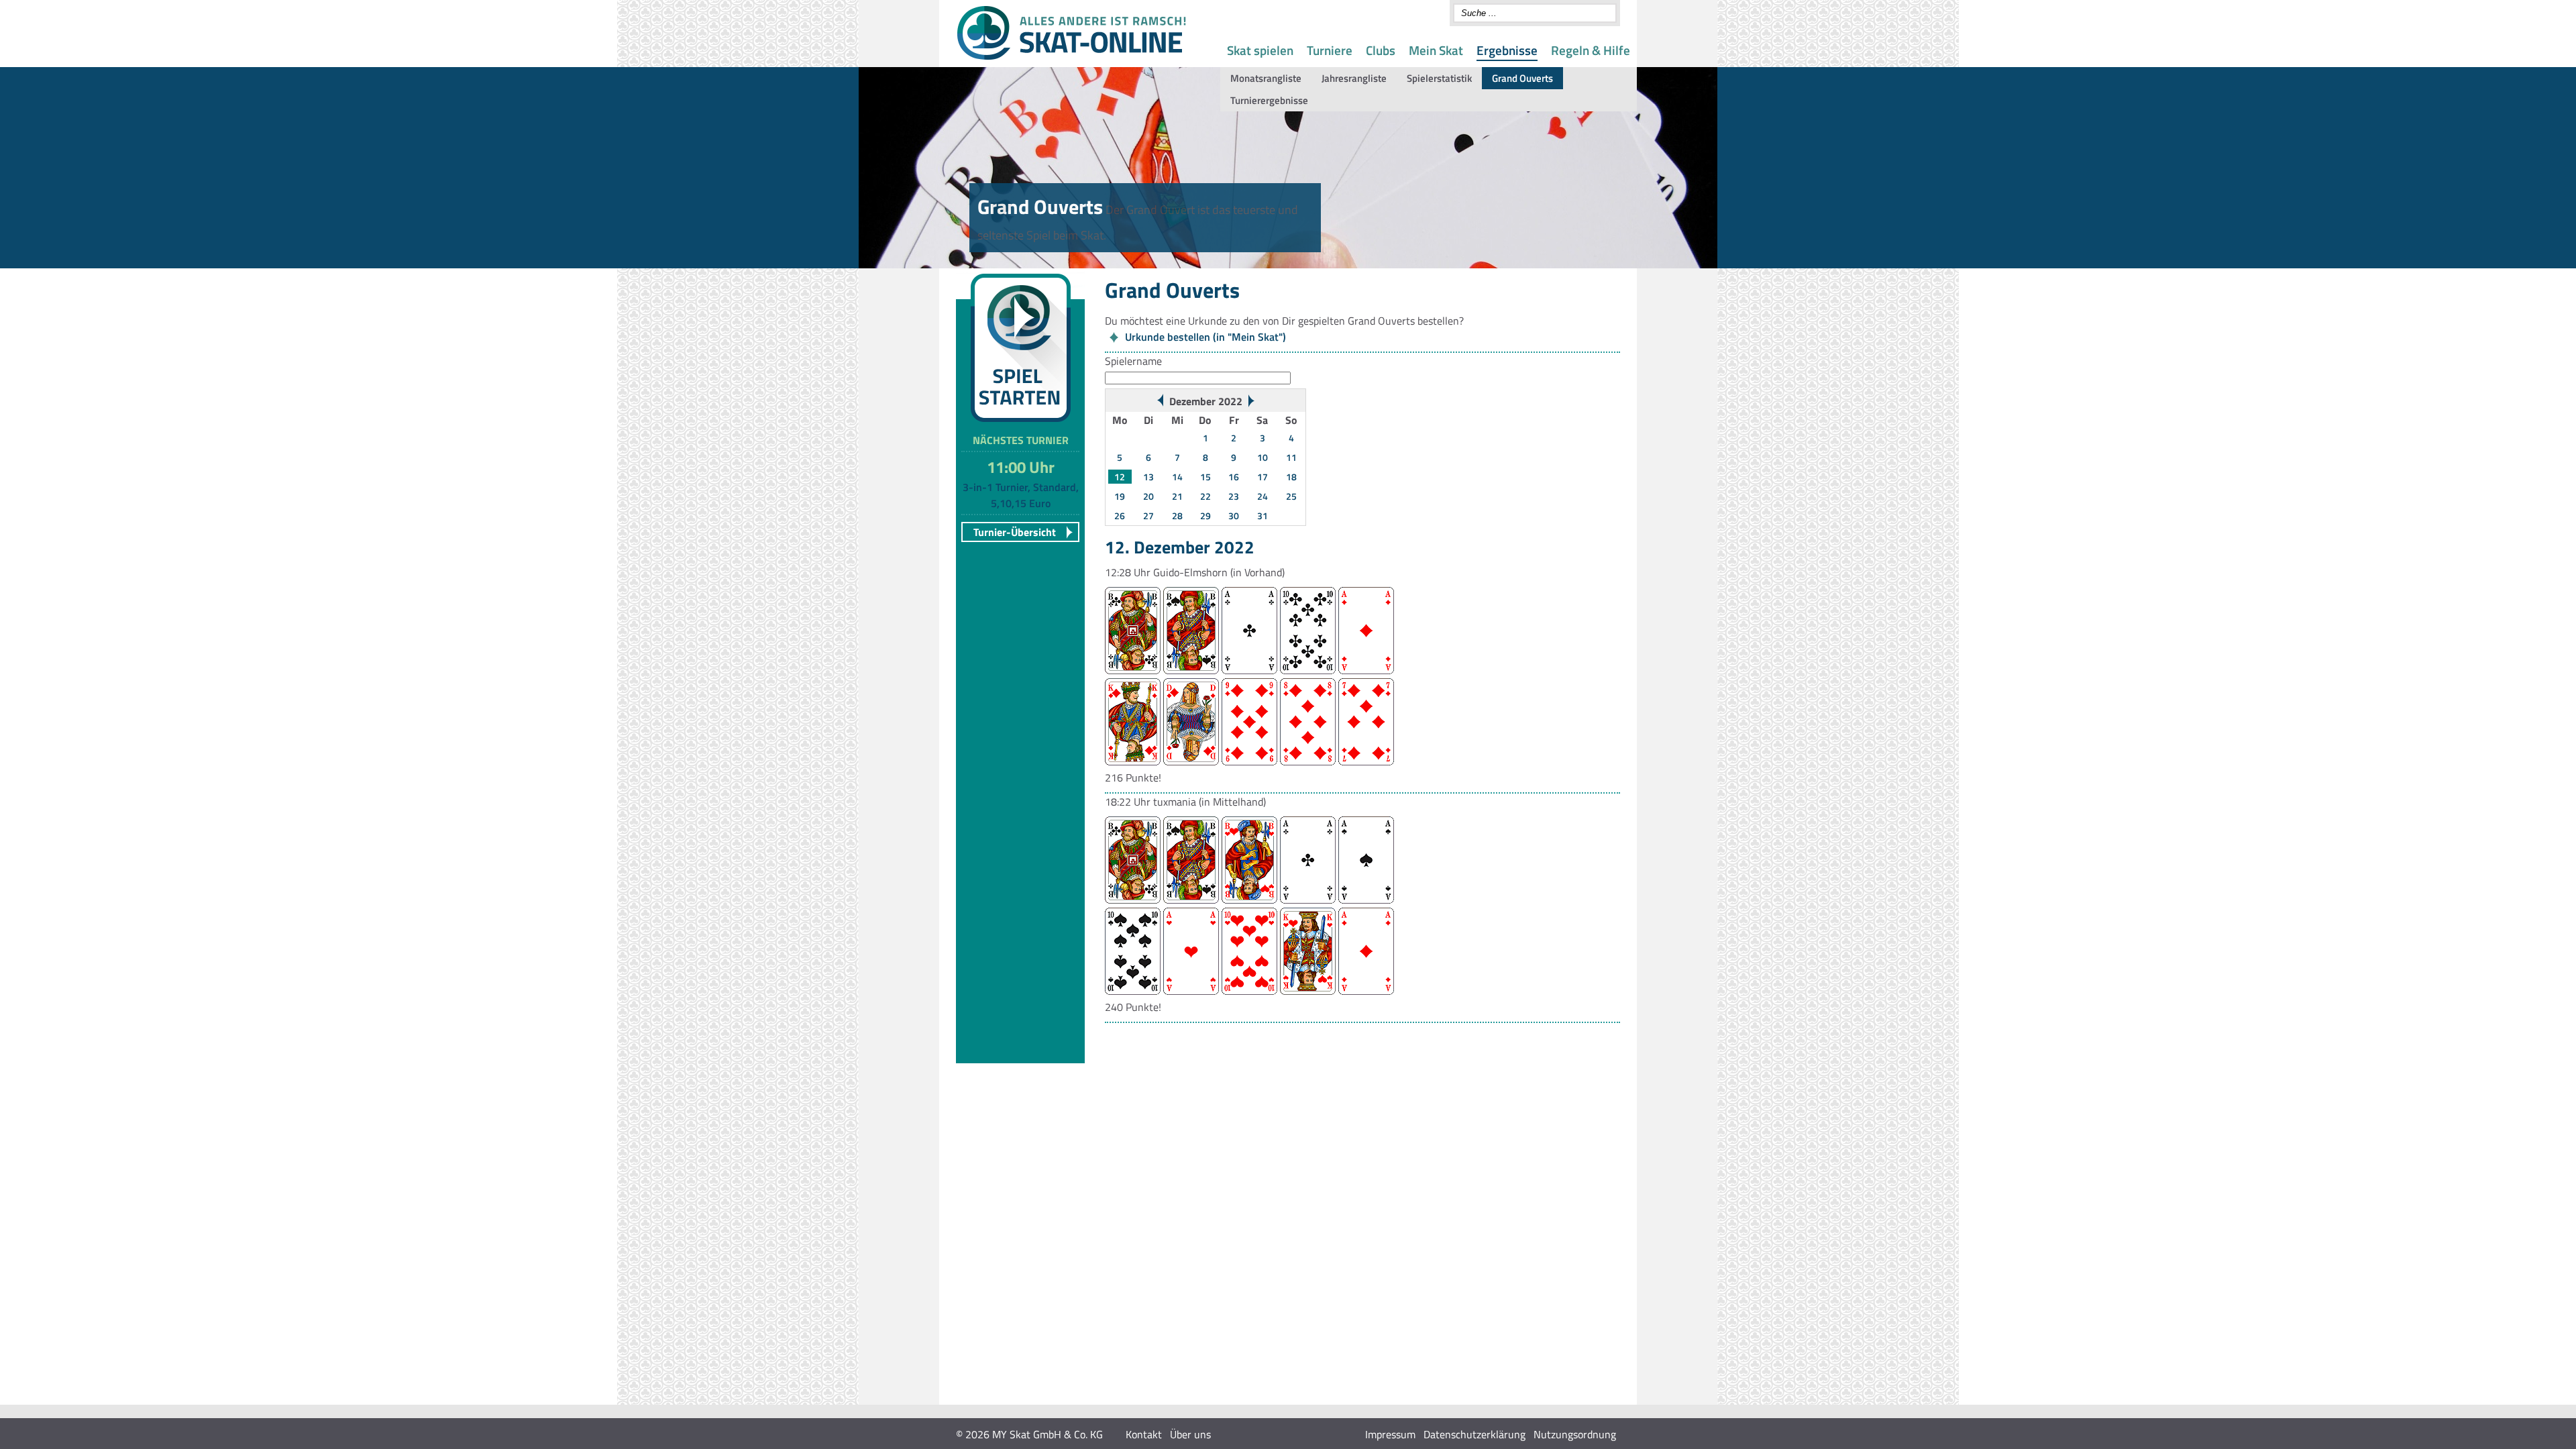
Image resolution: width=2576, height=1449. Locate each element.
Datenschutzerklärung (1474, 1434)
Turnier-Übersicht (1015, 532)
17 (1263, 477)
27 (1148, 516)
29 (1205, 516)
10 (1263, 457)
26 (1120, 516)
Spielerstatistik (1439, 78)
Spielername (1133, 361)
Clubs (1381, 50)
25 (1291, 496)
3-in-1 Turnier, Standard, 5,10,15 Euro (1021, 495)
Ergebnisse (1507, 50)
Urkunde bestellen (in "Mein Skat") (1205, 337)
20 (1148, 496)
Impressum (1390, 1434)
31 (1263, 516)
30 (1234, 516)
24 (1263, 496)
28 (1177, 516)
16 (1234, 477)
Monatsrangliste (1266, 78)
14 (1177, 477)
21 (1177, 496)
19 (1120, 496)
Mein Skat (1436, 50)
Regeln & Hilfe (1591, 50)
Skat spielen (1260, 50)
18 (1291, 477)
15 (1205, 477)
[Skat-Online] (1071, 57)
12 (1120, 477)
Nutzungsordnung (1575, 1434)
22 (1205, 496)
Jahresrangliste (1354, 78)
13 (1148, 477)
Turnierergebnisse (1269, 100)
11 (1291, 457)
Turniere (1330, 50)
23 (1234, 496)
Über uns (1190, 1434)
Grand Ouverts (1522, 78)
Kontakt (1144, 1434)
